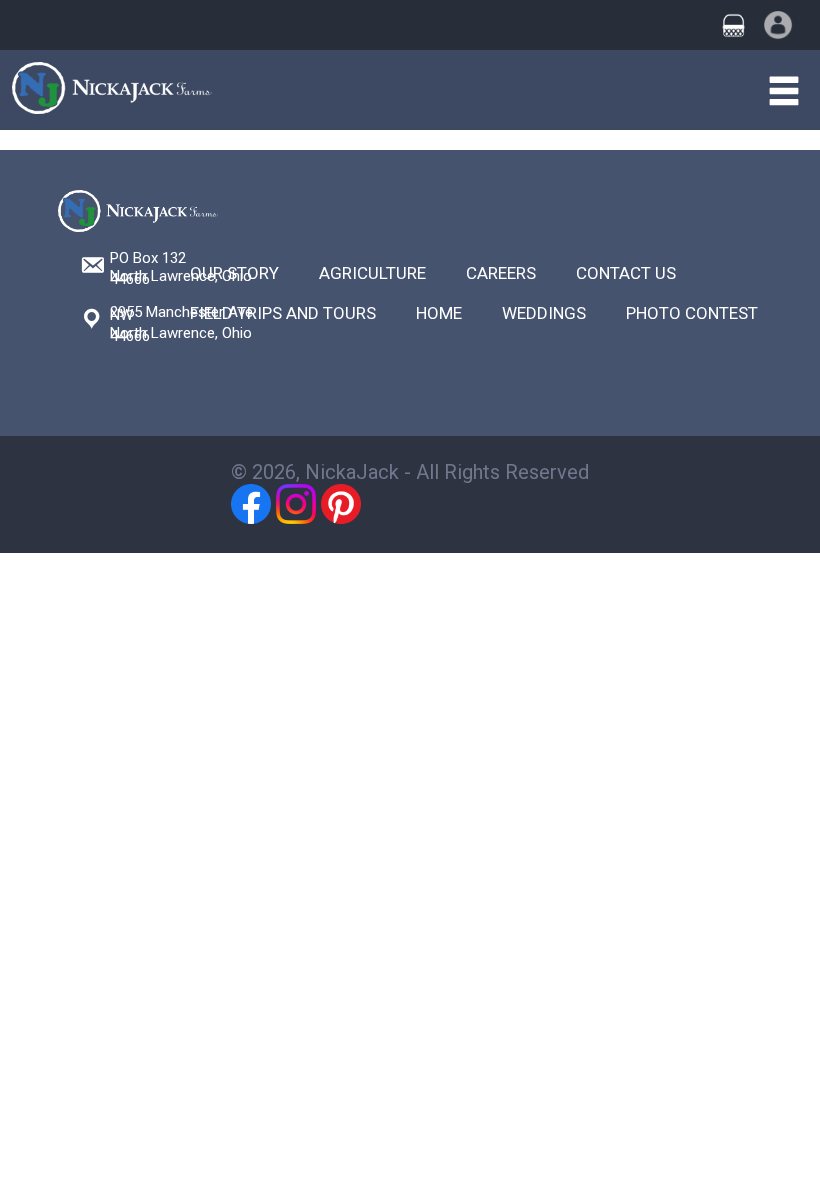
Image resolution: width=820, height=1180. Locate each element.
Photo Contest (692, 313)
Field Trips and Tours (283, 313)
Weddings (544, 313)
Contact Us (626, 273)
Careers (501, 273)
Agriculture (372, 273)
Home (439, 313)
